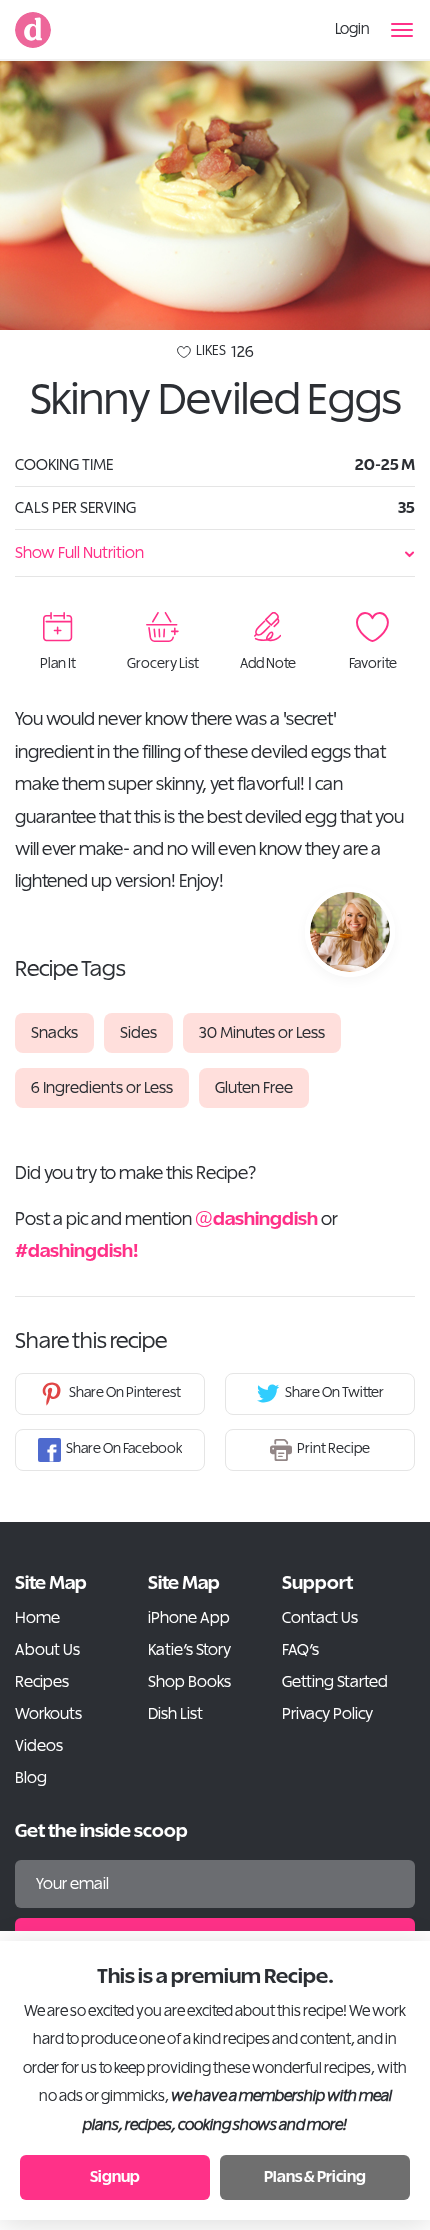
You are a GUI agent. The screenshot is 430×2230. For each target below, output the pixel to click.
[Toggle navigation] (403, 30)
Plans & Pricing (315, 2177)
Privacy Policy (327, 1714)
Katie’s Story (189, 1650)
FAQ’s (300, 1650)
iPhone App (189, 1618)
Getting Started (335, 1682)
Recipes (42, 1682)
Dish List (175, 1714)
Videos (39, 1746)
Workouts (48, 1714)
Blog (31, 1778)
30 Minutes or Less (262, 1033)
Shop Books (189, 1682)
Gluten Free (254, 1088)
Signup (115, 2177)
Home (37, 1618)
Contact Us (320, 1618)
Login (352, 29)
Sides (138, 1033)
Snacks (54, 1033)
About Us (47, 1650)
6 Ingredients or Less (102, 1088)
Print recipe (333, 1449)
